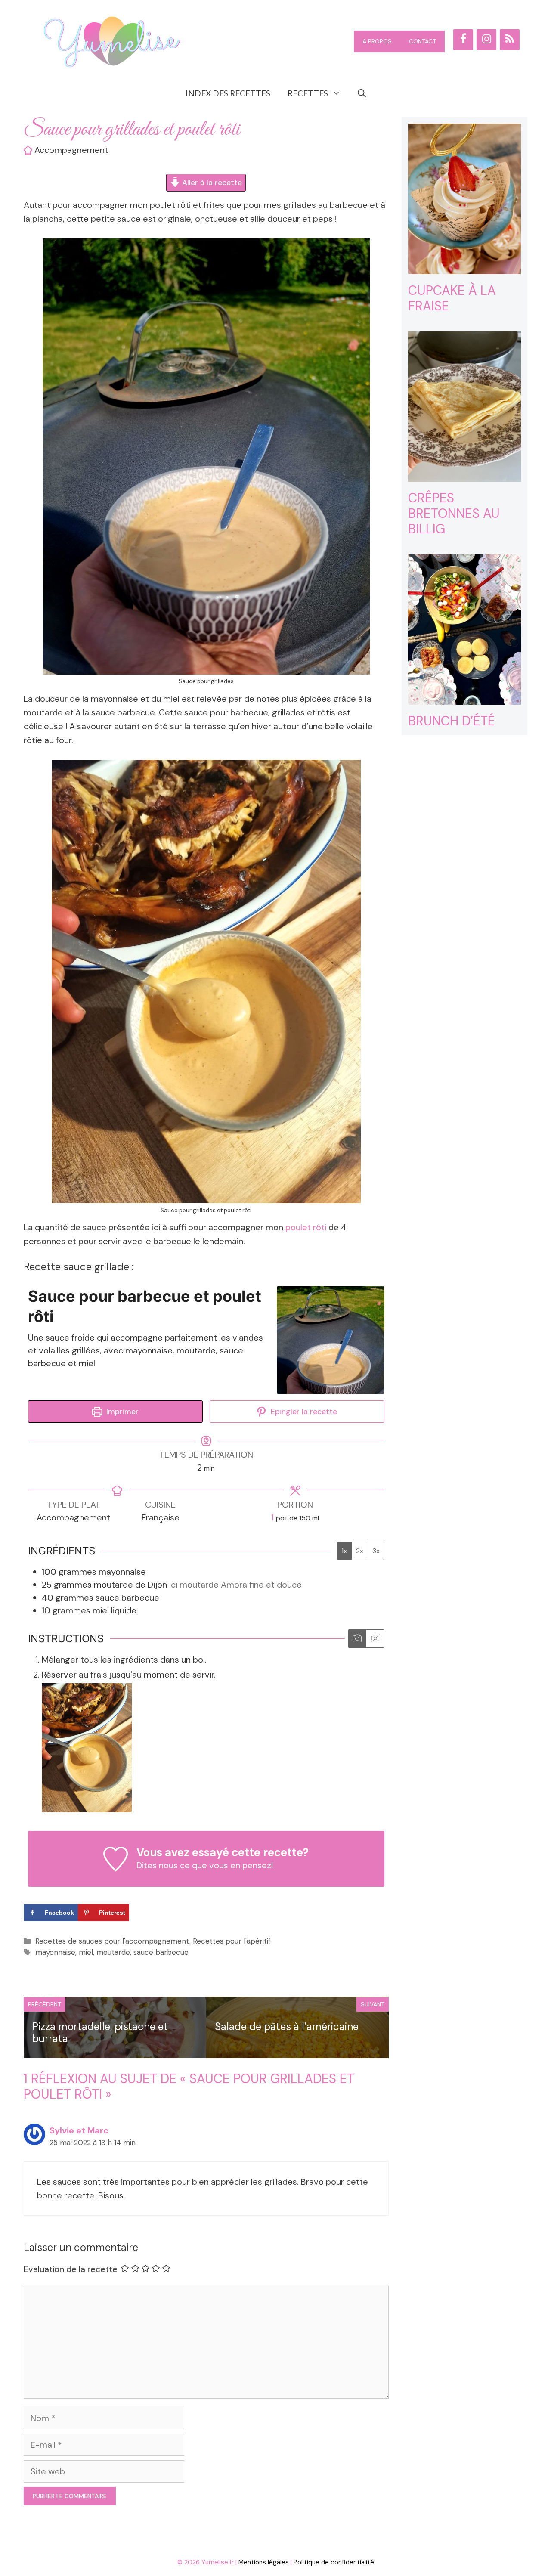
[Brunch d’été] (465, 698)
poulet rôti (305, 1227)
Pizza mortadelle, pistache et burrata (100, 2033)
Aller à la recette (211, 183)
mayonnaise (55, 1952)
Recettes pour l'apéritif (232, 1941)
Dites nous (157, 1865)
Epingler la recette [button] (303, 1412)
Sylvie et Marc (79, 2130)
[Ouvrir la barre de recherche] (362, 93)
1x (344, 1551)
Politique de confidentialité (334, 2562)
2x (360, 1551)
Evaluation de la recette (71, 2269)
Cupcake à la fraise (452, 298)
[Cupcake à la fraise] (465, 267)
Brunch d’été (452, 721)
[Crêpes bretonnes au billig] (465, 475)
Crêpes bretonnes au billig (454, 513)
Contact (423, 41)
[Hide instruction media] (375, 1639)
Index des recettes (228, 93)
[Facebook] (463, 40)
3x (376, 1551)
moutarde (113, 1952)
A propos (377, 41)
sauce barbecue (161, 1952)
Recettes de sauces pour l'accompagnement (112, 1941)
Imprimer (121, 1412)
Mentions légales (264, 2562)
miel (86, 1952)
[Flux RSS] (510, 40)
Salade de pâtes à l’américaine (287, 2026)
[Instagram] (486, 40)
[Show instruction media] (357, 1639)
